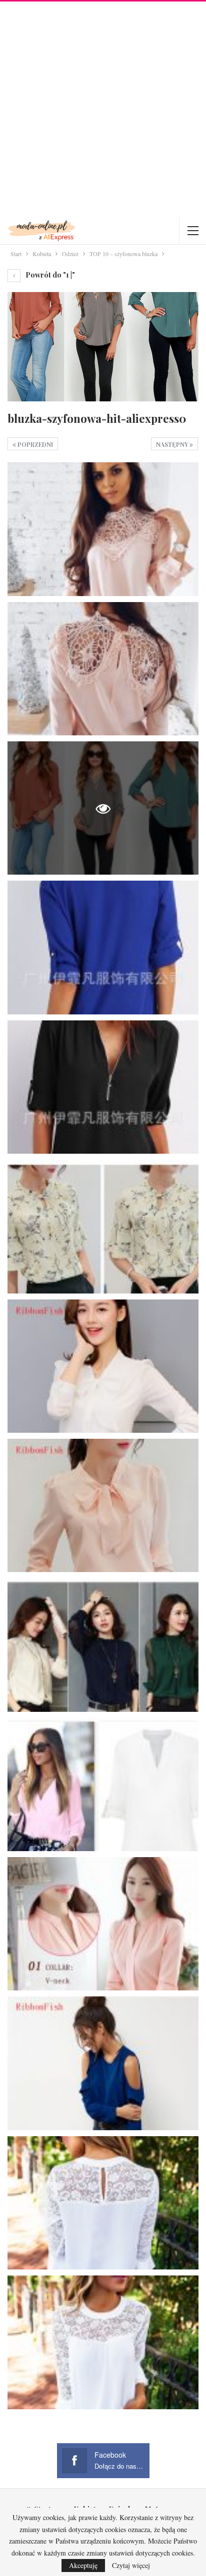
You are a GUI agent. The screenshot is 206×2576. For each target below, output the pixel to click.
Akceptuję (83, 2565)
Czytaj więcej (131, 2566)
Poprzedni (34, 444)
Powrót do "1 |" (49, 275)
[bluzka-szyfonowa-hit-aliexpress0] (103, 529)
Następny (173, 444)
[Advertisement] (103, 109)
